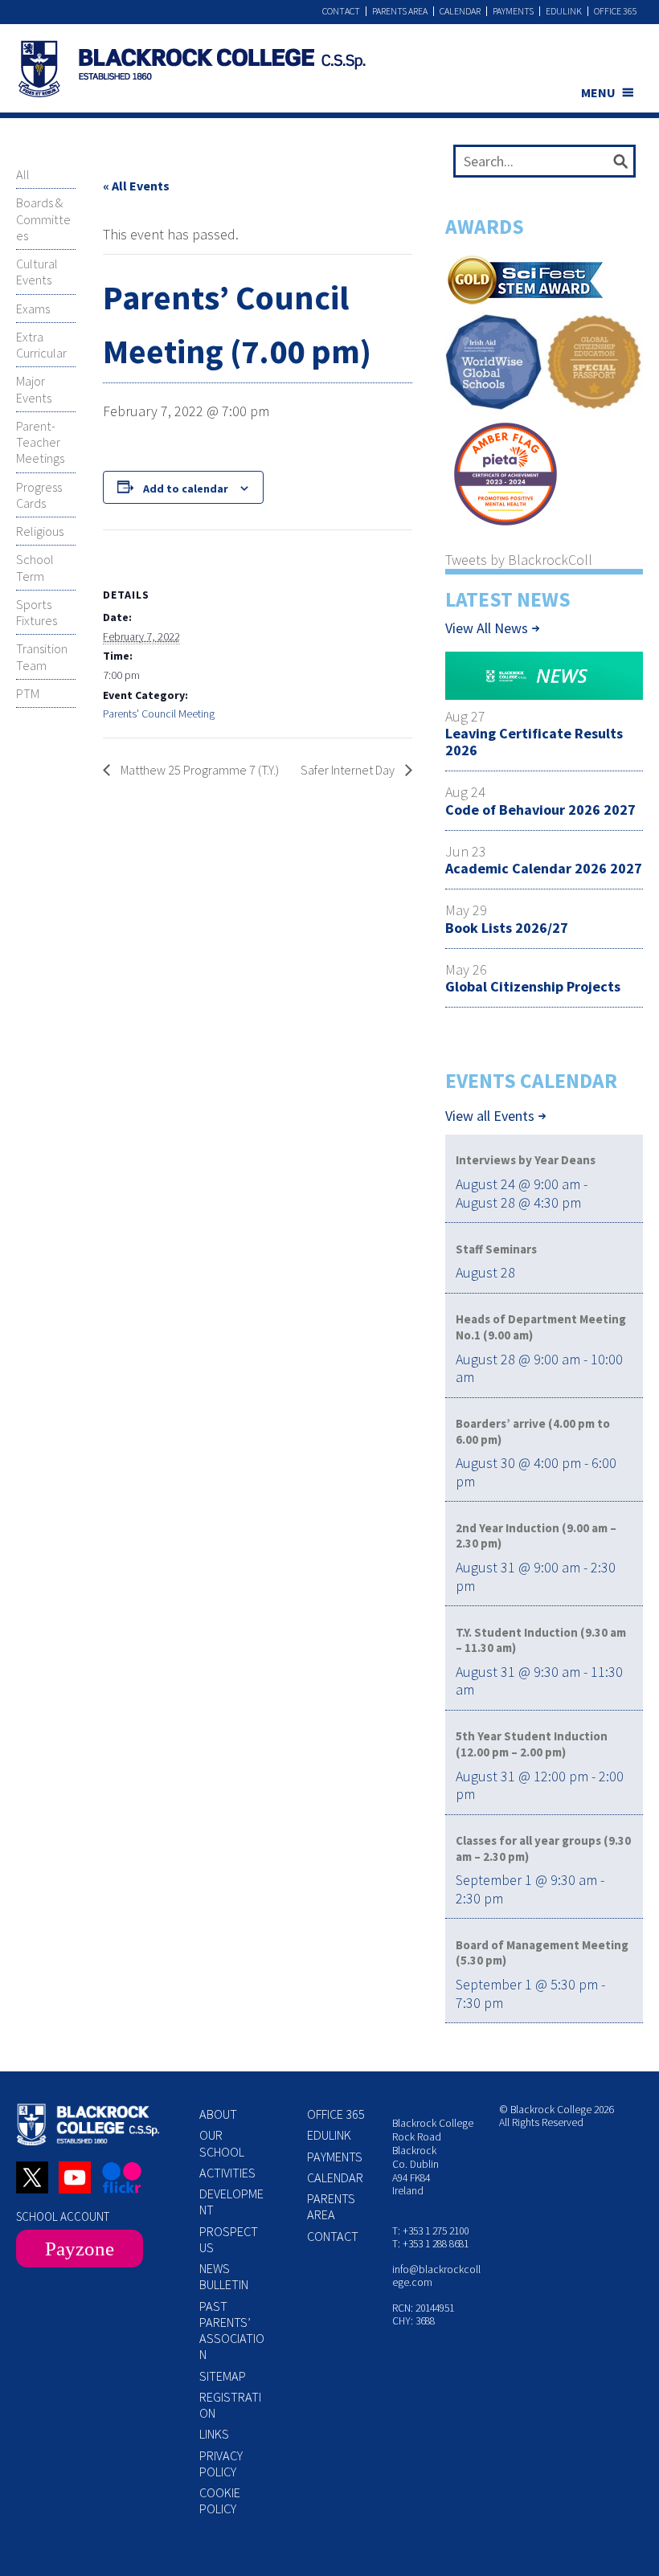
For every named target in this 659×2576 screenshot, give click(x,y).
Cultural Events (37, 272)
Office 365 (616, 11)
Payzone (80, 2249)
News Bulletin (224, 2276)
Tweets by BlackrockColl (519, 560)
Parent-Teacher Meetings (40, 442)
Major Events (34, 389)
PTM (28, 693)
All (23, 174)
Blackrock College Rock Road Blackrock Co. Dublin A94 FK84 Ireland (433, 2157)
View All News (487, 628)
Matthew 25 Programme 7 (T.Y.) (199, 770)
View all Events (490, 1116)
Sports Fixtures (37, 612)
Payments (513, 11)
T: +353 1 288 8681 (430, 2244)
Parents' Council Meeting (159, 714)
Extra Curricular (41, 345)
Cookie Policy (220, 2500)
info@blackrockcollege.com (436, 2276)
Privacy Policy (221, 2464)
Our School (222, 2143)
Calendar (460, 11)
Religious (40, 531)
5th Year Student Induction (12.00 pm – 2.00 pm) (532, 1744)
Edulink (564, 11)
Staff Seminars (496, 1249)
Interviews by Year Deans (526, 1160)
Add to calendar (186, 489)
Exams (33, 309)
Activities (227, 2173)
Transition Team (42, 656)
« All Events (136, 186)
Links (214, 2434)
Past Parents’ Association (232, 2331)
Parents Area (400, 11)
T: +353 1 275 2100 (430, 2231)
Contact (341, 11)
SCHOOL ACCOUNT (63, 2216)
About (218, 2114)
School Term (35, 567)
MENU (598, 92)
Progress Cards (39, 495)
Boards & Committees (43, 219)
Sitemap (223, 2376)
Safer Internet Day (349, 770)
